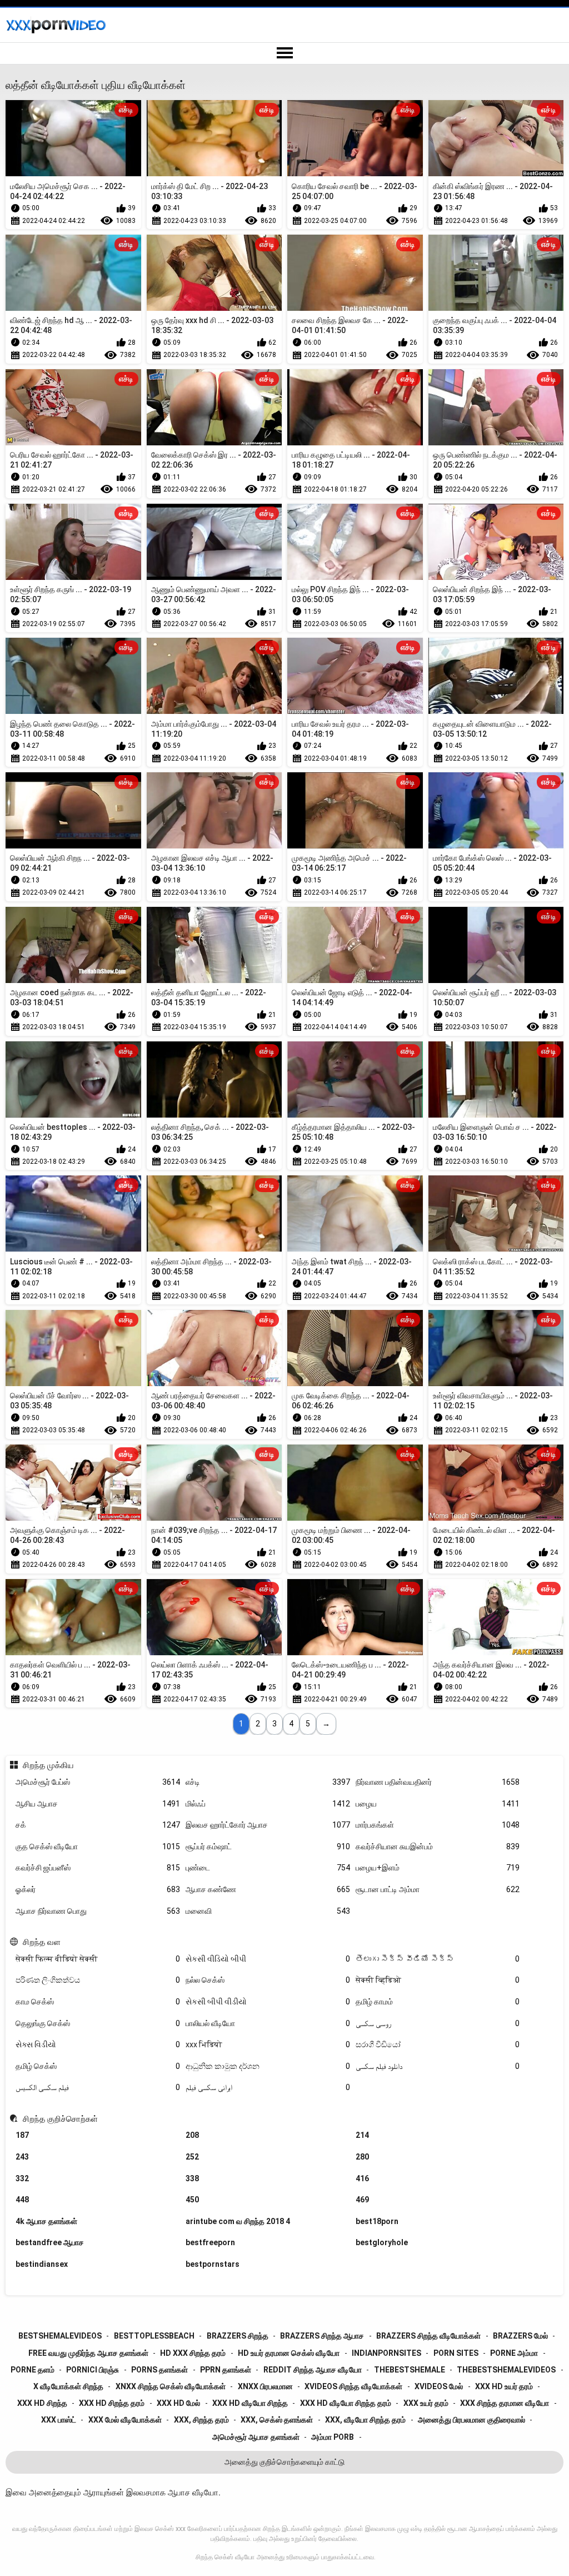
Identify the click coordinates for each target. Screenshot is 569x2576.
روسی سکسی (438, 2023)
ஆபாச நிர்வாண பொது (98, 1911)
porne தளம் (33, 2370)
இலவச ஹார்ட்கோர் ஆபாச (268, 1825)
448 (22, 2200)
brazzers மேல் (520, 2336)
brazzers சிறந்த (238, 2336)
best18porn (377, 2221)
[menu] (284, 53)
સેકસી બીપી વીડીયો (268, 2002)
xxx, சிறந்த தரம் (201, 2420)
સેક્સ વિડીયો (98, 2044)
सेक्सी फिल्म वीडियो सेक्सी (98, 1959)
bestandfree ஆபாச (50, 2242)
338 (192, 2178)
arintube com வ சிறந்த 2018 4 (238, 2221)
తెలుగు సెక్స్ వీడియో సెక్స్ (438, 1959)
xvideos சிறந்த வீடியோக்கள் (353, 2386)
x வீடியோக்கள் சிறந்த (68, 2386)
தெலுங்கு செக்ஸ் (98, 2023)
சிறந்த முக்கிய (48, 1765)
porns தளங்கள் (159, 2370)
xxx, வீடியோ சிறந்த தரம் (365, 2420)
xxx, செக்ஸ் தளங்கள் (277, 2420)
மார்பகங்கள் (438, 1825)
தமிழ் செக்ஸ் (98, 2066)
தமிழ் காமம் (438, 2002)
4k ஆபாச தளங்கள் (46, 2221)
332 (22, 2178)
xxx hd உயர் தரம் (504, 2386)
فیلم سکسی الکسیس (98, 2087)
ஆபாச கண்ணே (268, 1889)
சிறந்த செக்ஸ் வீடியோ (225, 2557)
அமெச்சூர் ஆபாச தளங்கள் (256, 2437)
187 (22, 2135)
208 (192, 2135)
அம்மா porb (333, 2437)
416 (362, 2178)
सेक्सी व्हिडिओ (438, 1980)
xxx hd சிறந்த (42, 2403)
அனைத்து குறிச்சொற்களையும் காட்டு (284, 2462)
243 (22, 2157)
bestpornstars (213, 2264)
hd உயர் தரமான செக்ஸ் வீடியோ (289, 2353)
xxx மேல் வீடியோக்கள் (125, 2420)
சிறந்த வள (41, 1942)
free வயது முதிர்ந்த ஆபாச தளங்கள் (88, 2353)
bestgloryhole (382, 2242)
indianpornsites (386, 2353)
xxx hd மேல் (178, 2403)
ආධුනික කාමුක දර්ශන (268, 2066)
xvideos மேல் (439, 2386)
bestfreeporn (210, 2242)
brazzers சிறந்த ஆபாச (322, 2336)
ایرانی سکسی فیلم (268, 2087)
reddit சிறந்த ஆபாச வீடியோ (313, 2370)
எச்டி (268, 1782)
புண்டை (268, 1868)
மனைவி (268, 1911)
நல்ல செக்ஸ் (268, 1980)
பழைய (438, 1804)
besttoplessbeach (154, 2336)
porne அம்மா (514, 2353)
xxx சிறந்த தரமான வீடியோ (505, 2403)
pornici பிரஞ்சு (93, 2370)
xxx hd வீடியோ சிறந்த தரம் (346, 2403)
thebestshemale (410, 2370)
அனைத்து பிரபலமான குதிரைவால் (471, 2420)
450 (192, 2200)
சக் (98, 1825)
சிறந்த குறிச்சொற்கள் (60, 2119)
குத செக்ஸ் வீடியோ (98, 1847)
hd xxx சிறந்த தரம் (193, 2353)
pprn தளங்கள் (226, 2370)
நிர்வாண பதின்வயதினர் (438, 1782)
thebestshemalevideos (506, 2370)
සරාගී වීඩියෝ (438, 2044)
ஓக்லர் (98, 1889)
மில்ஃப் (268, 1804)
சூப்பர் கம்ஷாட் (268, 1847)
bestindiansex (42, 2264)
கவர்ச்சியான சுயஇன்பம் (438, 1847)
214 (362, 2135)
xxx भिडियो (268, 2044)
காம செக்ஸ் (98, 2002)
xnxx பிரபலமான (265, 2386)
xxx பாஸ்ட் (59, 2420)
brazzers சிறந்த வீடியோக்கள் (428, 2336)
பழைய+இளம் (438, 1868)
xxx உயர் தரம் (426, 2403)
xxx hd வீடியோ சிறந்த (250, 2403)
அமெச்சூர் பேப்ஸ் (98, 1782)
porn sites (456, 2353)
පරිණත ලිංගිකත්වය (98, 1980)
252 (192, 2157)
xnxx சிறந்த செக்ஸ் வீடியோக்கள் (171, 2386)
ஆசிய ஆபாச (98, 1804)
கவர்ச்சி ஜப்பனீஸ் (98, 1868)
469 (362, 2200)
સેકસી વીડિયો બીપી (268, 1959)
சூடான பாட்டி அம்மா (438, 1889)
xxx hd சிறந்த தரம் (112, 2403)
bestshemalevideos (60, 2336)
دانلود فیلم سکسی (438, 2066)
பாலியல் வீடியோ (268, 2023)
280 (362, 2157)
